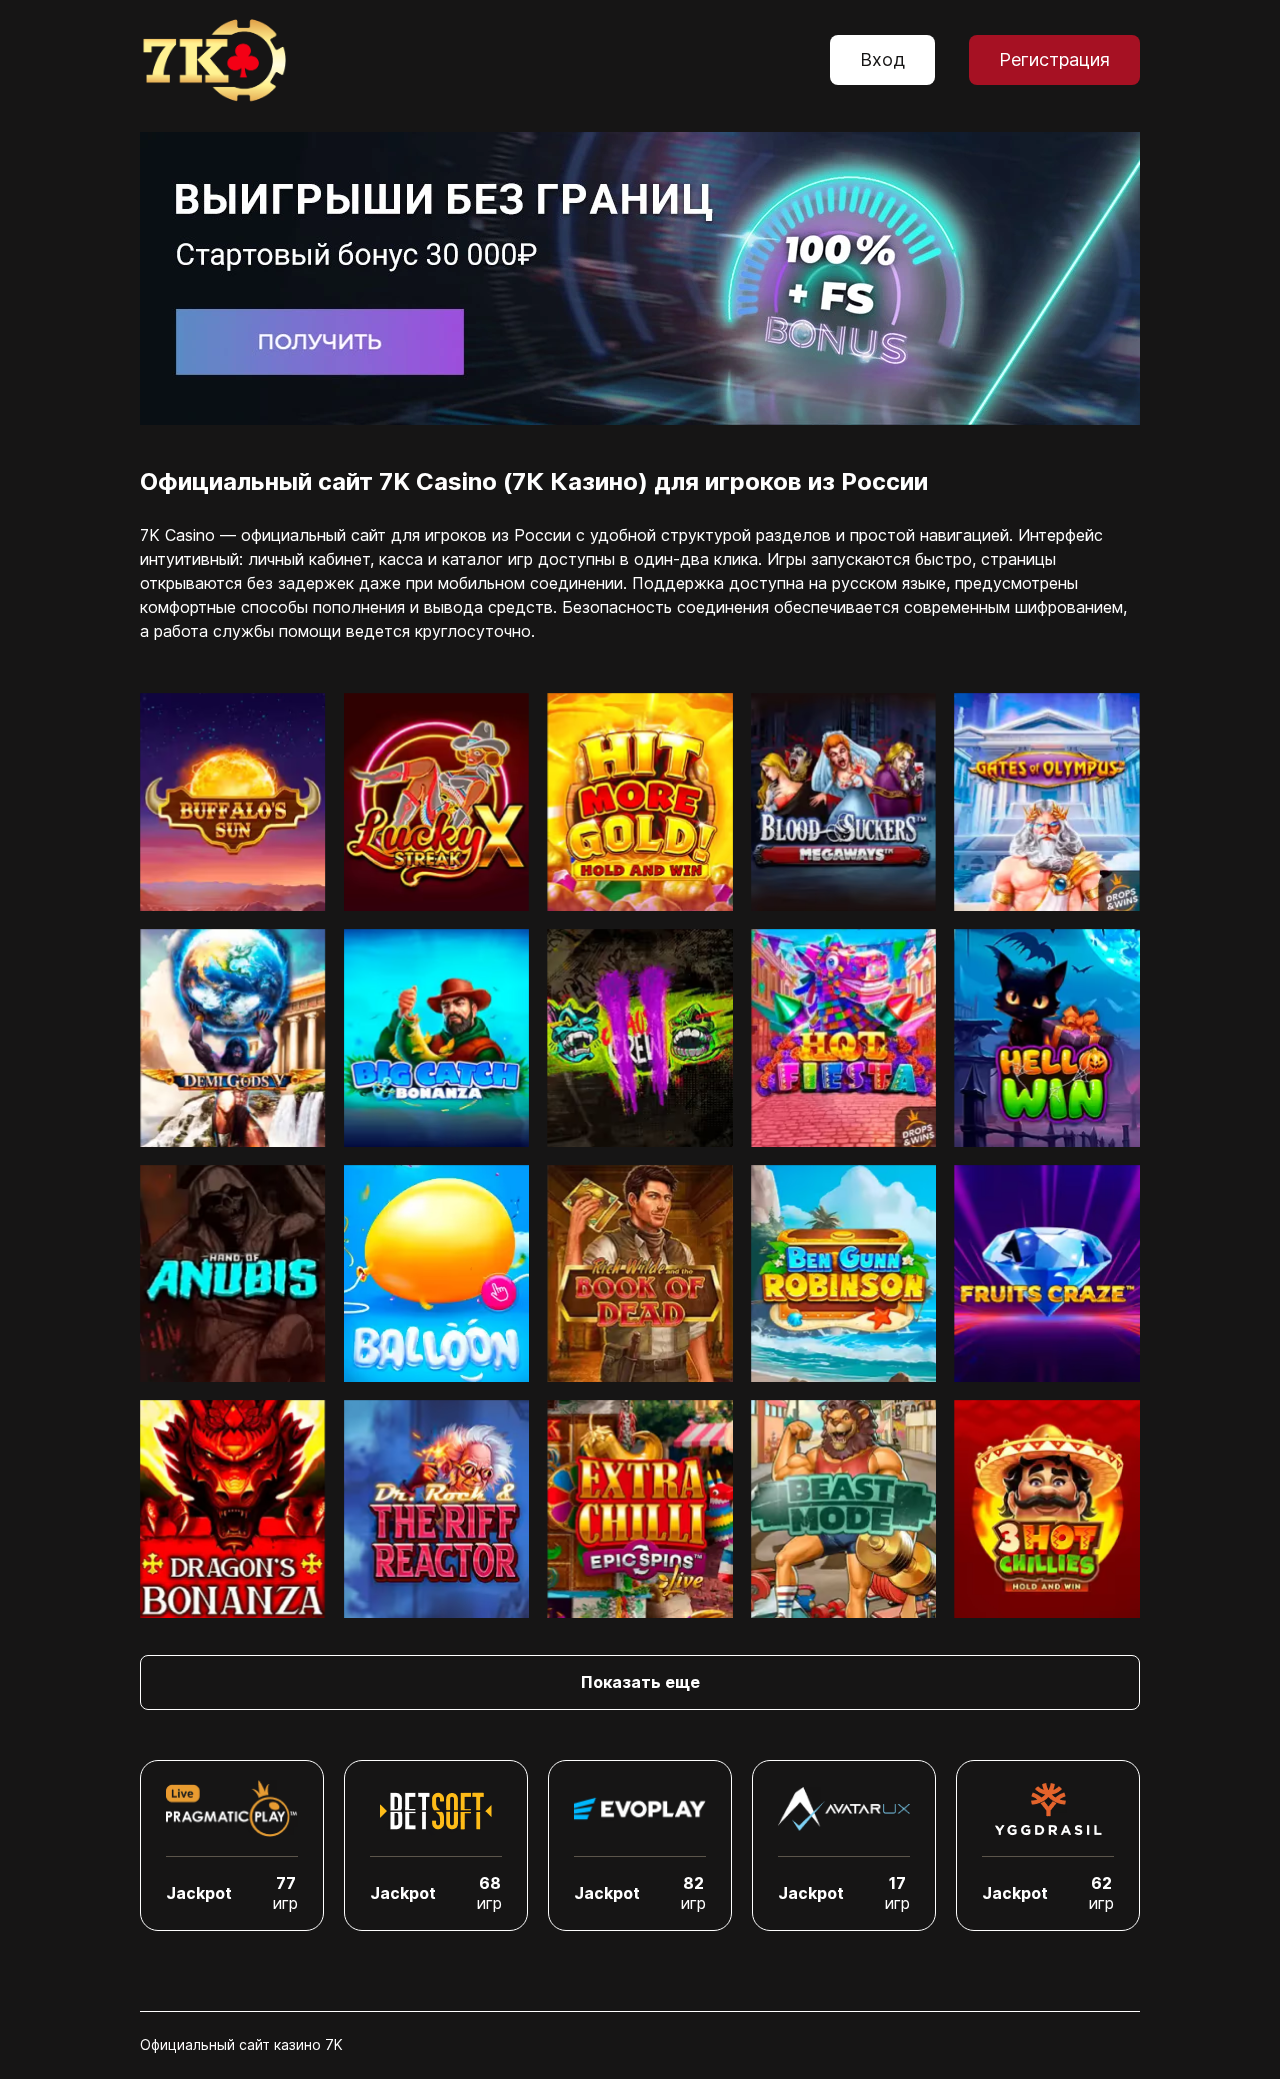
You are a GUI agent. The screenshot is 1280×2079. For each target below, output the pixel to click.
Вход (882, 59)
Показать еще (640, 1682)
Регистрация (1054, 59)
